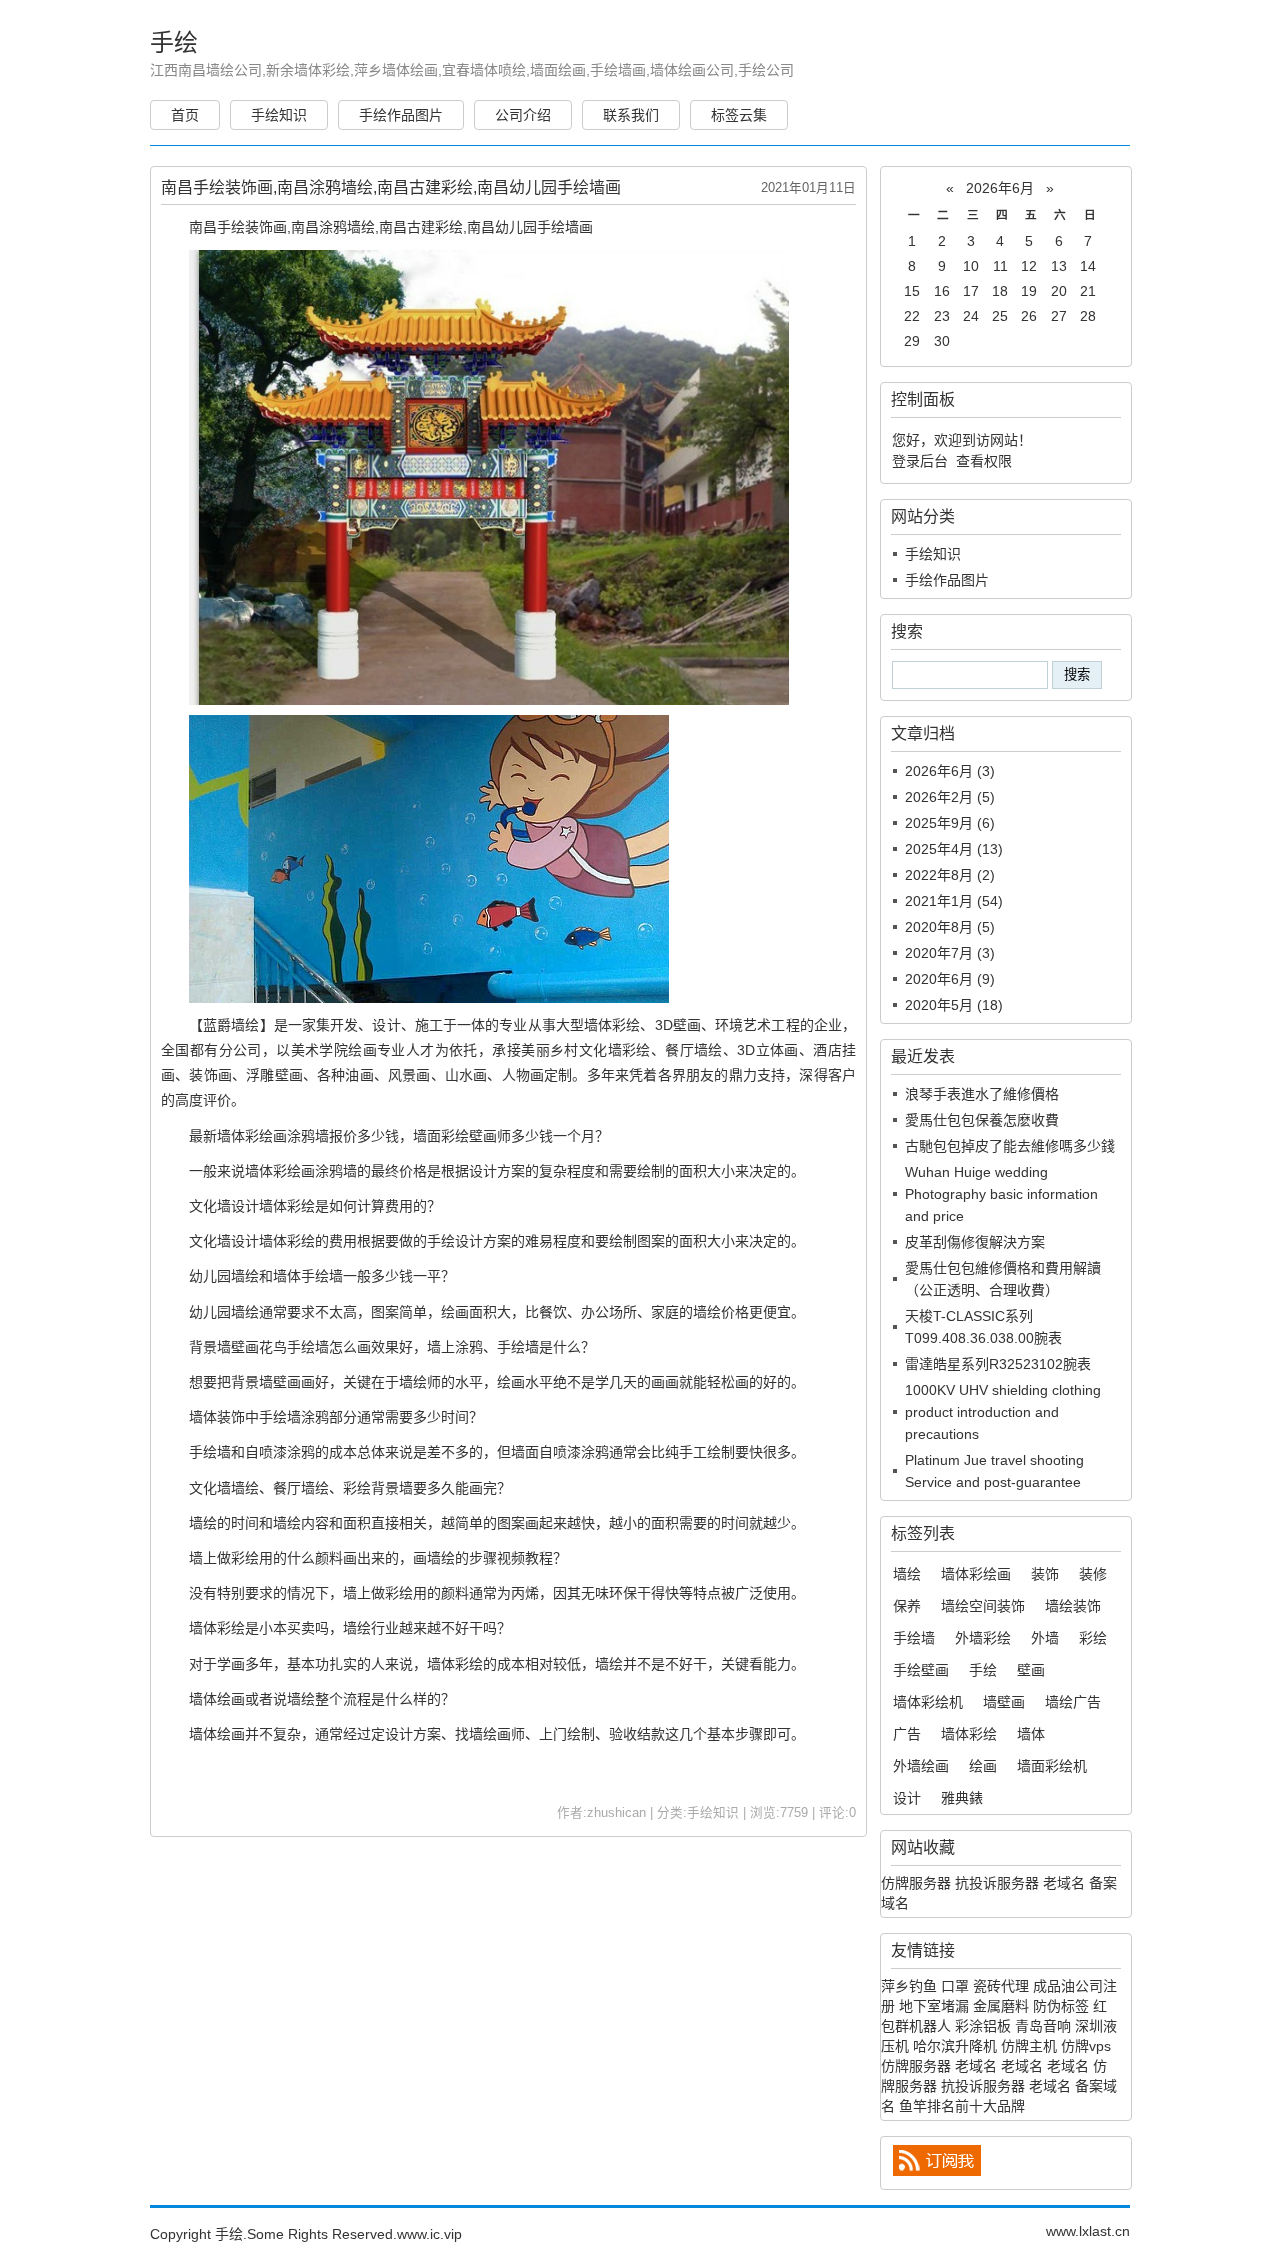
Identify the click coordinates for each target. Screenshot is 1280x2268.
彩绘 (1093, 1638)
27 (1059, 316)
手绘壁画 (921, 1670)
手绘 (174, 42)
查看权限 (984, 461)
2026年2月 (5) (950, 797)
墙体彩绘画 (252, 1136)
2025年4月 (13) (954, 849)
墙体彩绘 (612, 1025)
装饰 (1045, 1574)
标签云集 (739, 115)
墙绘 (907, 1574)
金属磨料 (1001, 2006)
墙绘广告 (1073, 1702)
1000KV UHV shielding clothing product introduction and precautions (1003, 1412)
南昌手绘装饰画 (238, 227)
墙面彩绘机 (1052, 1766)
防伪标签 (1061, 2006)
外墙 (1045, 1638)
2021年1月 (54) (954, 901)
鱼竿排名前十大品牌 (962, 2106)
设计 (907, 1798)
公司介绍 (523, 115)
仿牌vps (1086, 2046)
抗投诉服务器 (997, 1883)
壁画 (1031, 1670)
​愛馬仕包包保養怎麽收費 (982, 1120)
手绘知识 (279, 115)
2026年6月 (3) (950, 771)
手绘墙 (914, 1638)
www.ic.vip (429, 2234)
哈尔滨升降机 (955, 2046)
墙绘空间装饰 (983, 1606)
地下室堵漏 (934, 2006)
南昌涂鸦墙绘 (333, 227)
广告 (907, 1734)
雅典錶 (962, 1798)
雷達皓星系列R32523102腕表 (998, 1364)
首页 (185, 115)
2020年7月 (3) (950, 953)
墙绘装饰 (1073, 1606)
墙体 (1031, 1734)
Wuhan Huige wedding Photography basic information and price (1001, 1194)
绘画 (983, 1766)
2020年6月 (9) (950, 979)
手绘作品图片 (401, 115)
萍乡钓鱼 (909, 1986)
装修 (1093, 1574)
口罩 (955, 1986)
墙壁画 (1004, 1702)
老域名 (1064, 1883)
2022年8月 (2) (950, 875)
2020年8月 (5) (950, 927)
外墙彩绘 (983, 1638)
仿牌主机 (1029, 2046)
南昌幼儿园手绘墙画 (530, 227)
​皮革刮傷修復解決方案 (975, 1242)
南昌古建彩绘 (421, 227)
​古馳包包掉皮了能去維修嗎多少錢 (1010, 1146)
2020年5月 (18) (954, 1005)
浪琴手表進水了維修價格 (982, 1094)
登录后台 (920, 461)
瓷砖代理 (1001, 1986)
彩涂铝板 (983, 2026)
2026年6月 (1000, 188)
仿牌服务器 (916, 1883)
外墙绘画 (921, 1766)
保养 (907, 1606)
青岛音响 (1043, 2026)
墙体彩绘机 (928, 1702)
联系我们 (631, 115)
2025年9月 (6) (950, 823)
